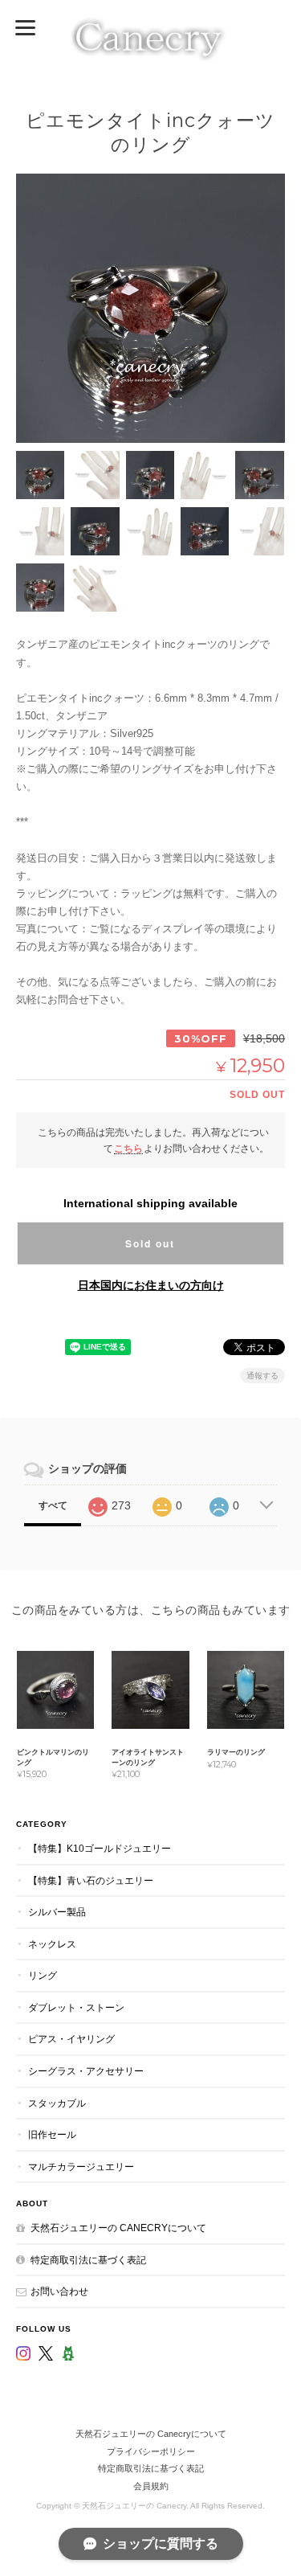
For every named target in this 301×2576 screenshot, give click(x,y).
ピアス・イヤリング (71, 2039)
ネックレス (52, 1944)
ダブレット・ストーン (76, 2007)
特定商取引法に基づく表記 (88, 2260)
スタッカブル (57, 2103)
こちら (128, 1148)
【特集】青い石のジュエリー (91, 1880)
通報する (262, 1376)
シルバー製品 (57, 1912)
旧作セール (52, 2134)
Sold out (150, 1243)
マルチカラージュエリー (81, 2166)
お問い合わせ (59, 2291)
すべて (53, 1505)
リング (43, 1975)
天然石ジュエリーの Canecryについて (118, 2228)
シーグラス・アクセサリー (86, 2071)
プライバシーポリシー (151, 2451)
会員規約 (151, 2486)
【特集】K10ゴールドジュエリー (100, 1848)
